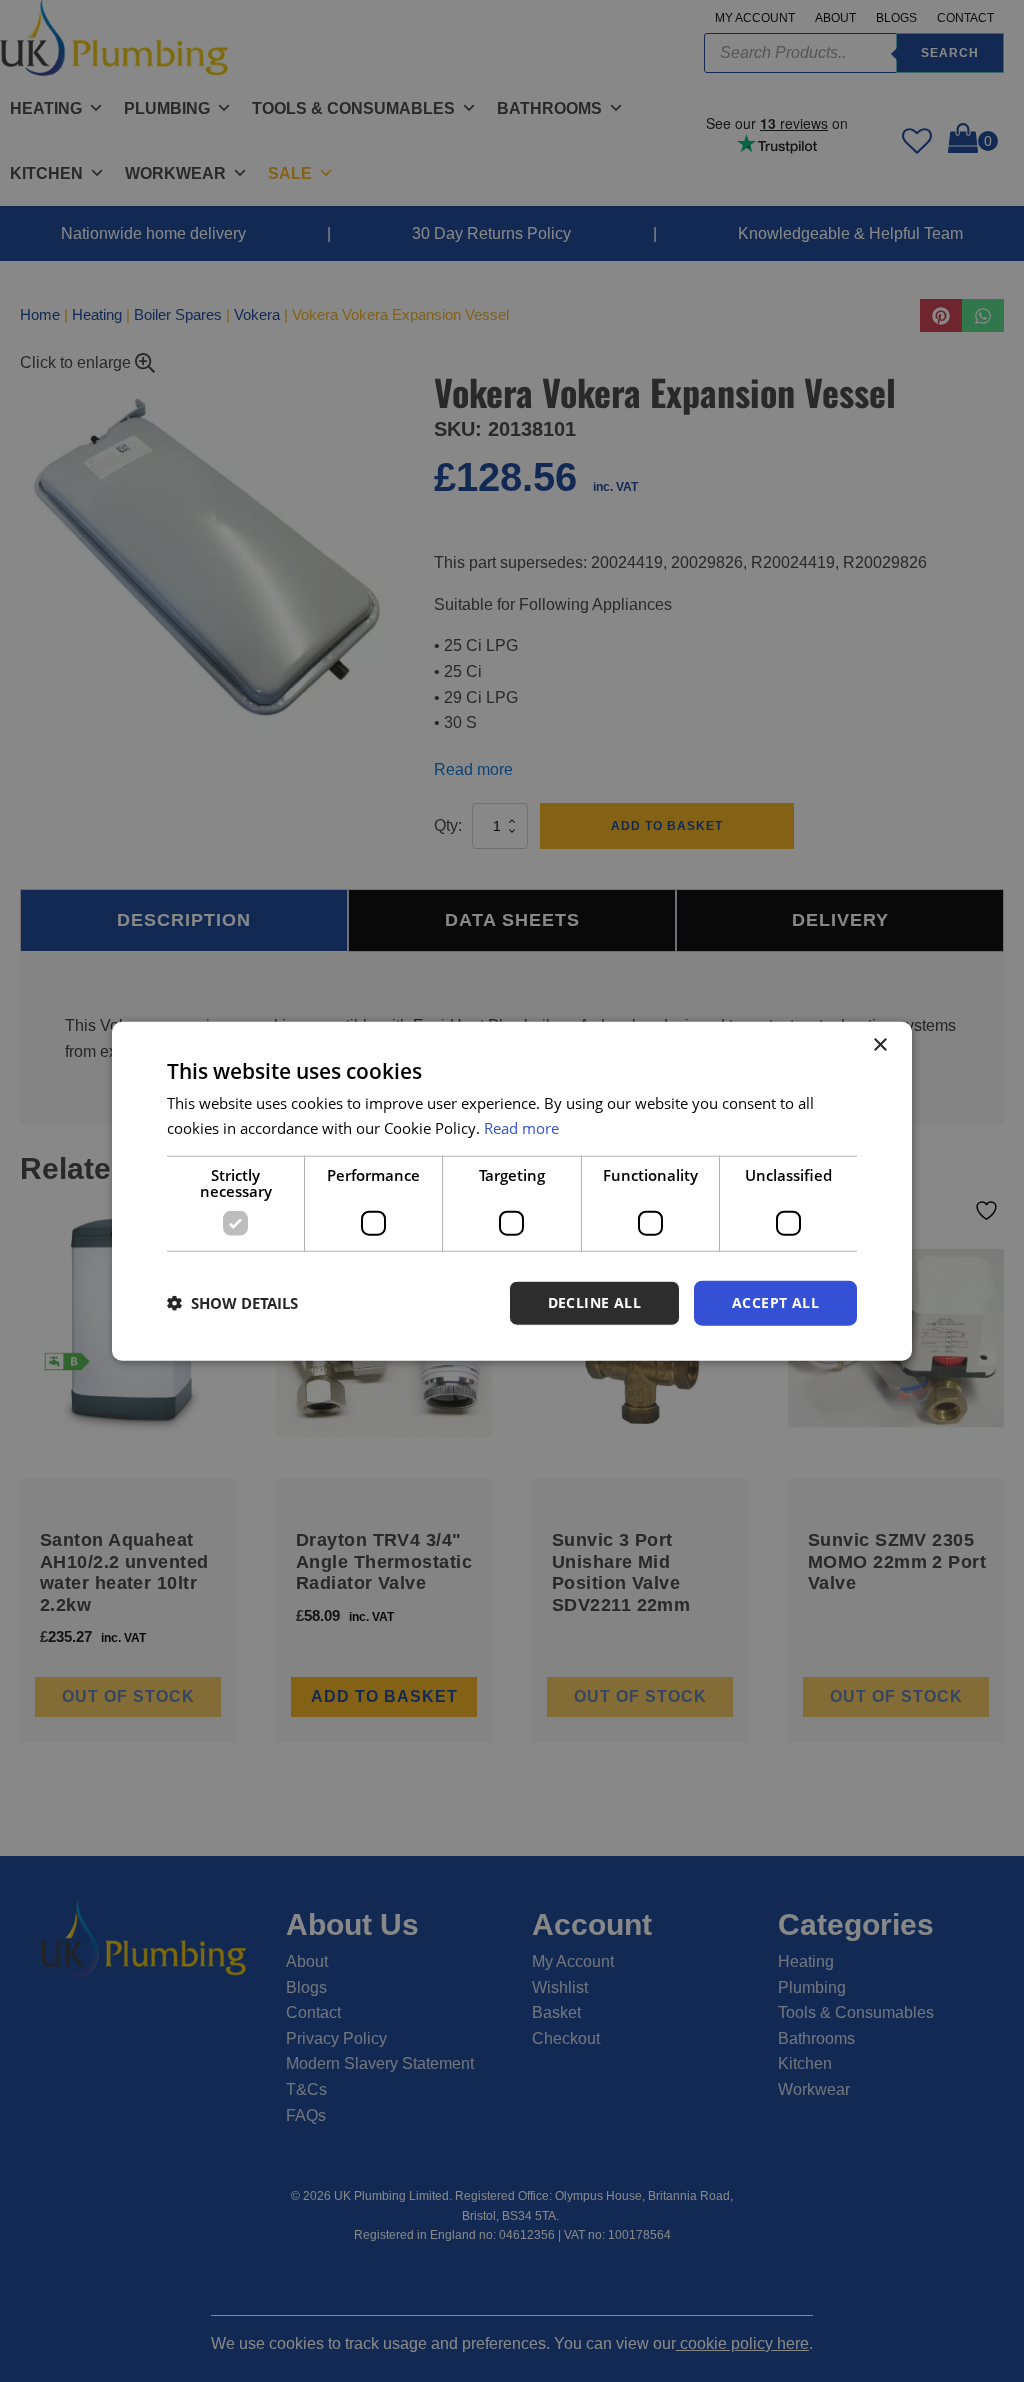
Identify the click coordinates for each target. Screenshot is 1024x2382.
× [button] (879, 1045)
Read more (521, 1128)
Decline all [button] (594, 1302)
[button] (232, 1303)
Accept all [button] (775, 1302)
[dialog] (512, 1191)
